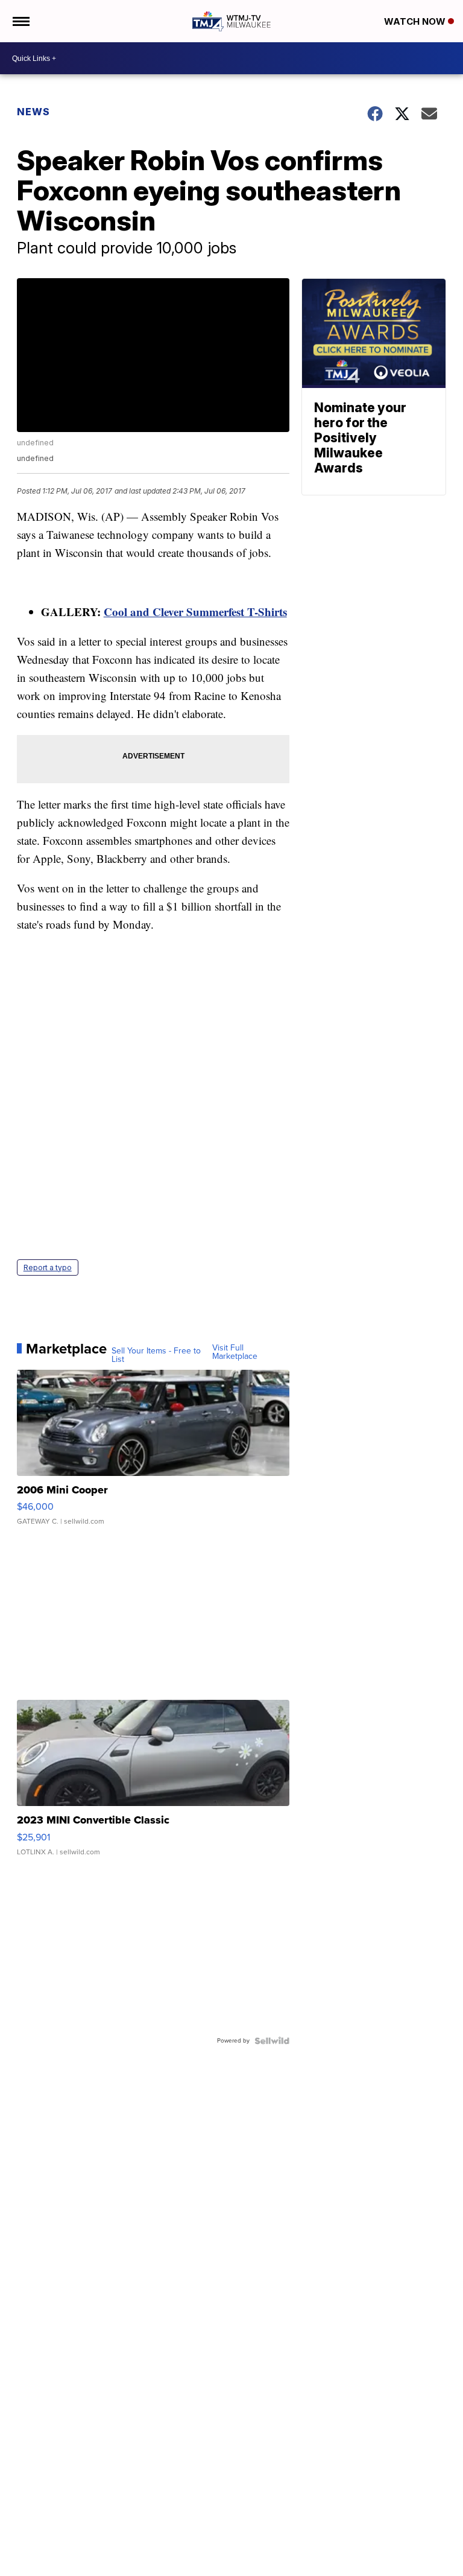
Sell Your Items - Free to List (156, 1355)
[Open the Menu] (20, 21)
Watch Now (416, 21)
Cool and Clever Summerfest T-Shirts (195, 612)
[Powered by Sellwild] (272, 2041)
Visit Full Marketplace (235, 1352)
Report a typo (48, 1267)
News (33, 112)
